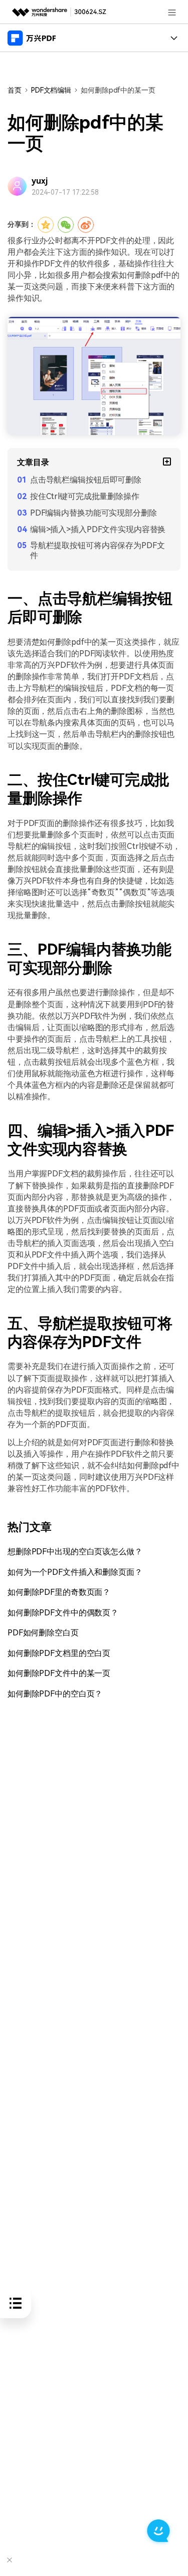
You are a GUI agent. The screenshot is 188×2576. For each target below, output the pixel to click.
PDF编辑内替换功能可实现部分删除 (93, 513)
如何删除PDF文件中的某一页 (59, 1673)
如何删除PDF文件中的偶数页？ (63, 1613)
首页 (15, 90)
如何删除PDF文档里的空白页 (59, 1653)
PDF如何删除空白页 (43, 1633)
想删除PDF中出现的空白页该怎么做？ (75, 1552)
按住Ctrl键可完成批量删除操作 (85, 496)
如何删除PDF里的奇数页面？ (59, 1592)
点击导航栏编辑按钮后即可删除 (86, 480)
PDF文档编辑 (51, 90)
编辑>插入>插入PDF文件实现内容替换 (98, 529)
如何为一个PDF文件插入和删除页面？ (75, 1572)
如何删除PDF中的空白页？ (55, 1694)
